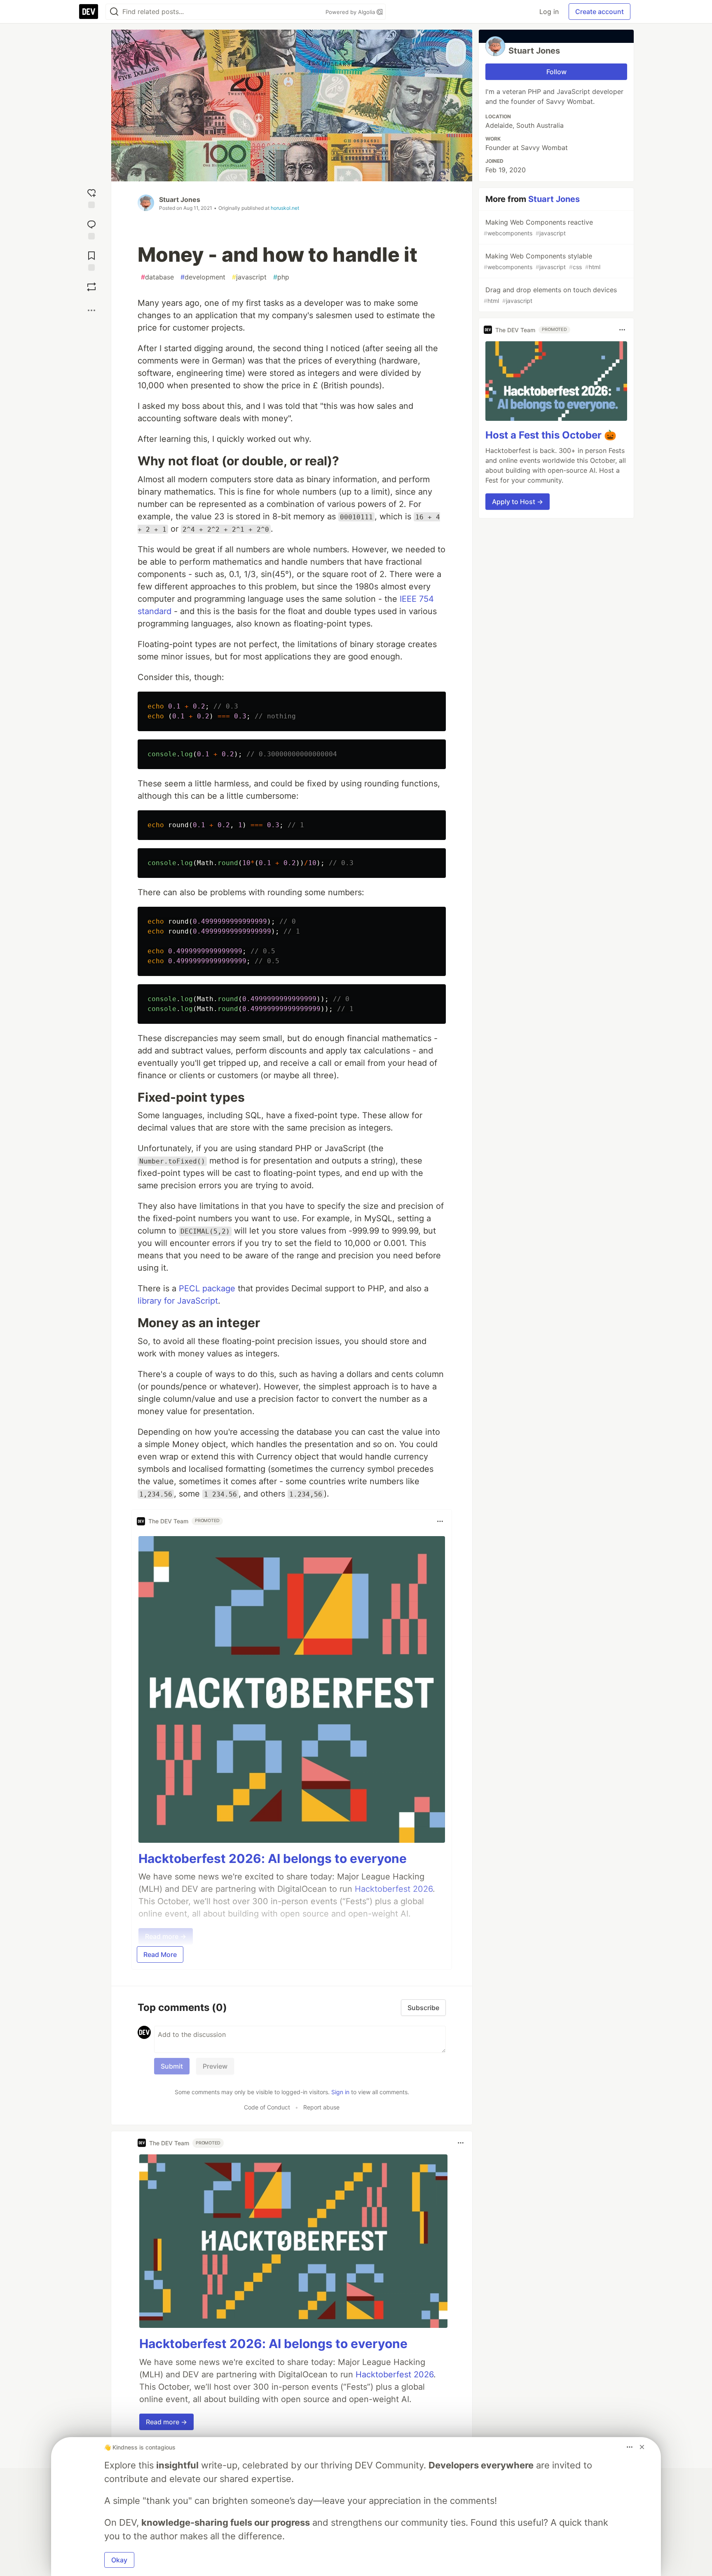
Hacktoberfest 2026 (395, 2374)
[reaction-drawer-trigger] (91, 197)
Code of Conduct (267, 2107)
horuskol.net (285, 208)
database (157, 277)
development (203, 277)
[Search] (114, 12)
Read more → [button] (166, 2422)
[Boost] (91, 287)
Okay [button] (119, 2560)
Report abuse (321, 2107)
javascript (249, 277)
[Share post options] (91, 310)
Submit (172, 2066)
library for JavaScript (178, 1301)
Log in (549, 12)
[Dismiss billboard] (642, 2447)
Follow (556, 72)
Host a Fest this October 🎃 (551, 435)
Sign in (340, 2092)
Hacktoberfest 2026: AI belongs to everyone (273, 1858)
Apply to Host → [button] (518, 502)
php (281, 277)
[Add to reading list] (91, 259)
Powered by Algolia (351, 12)
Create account (600, 12)
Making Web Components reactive (538, 227)
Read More (160, 1954)
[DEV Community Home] (89, 12)
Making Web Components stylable (542, 261)
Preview (215, 2066)
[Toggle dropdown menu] (440, 1521)
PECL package (207, 1288)
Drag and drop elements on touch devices (550, 295)
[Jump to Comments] (91, 228)
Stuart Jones (180, 199)
